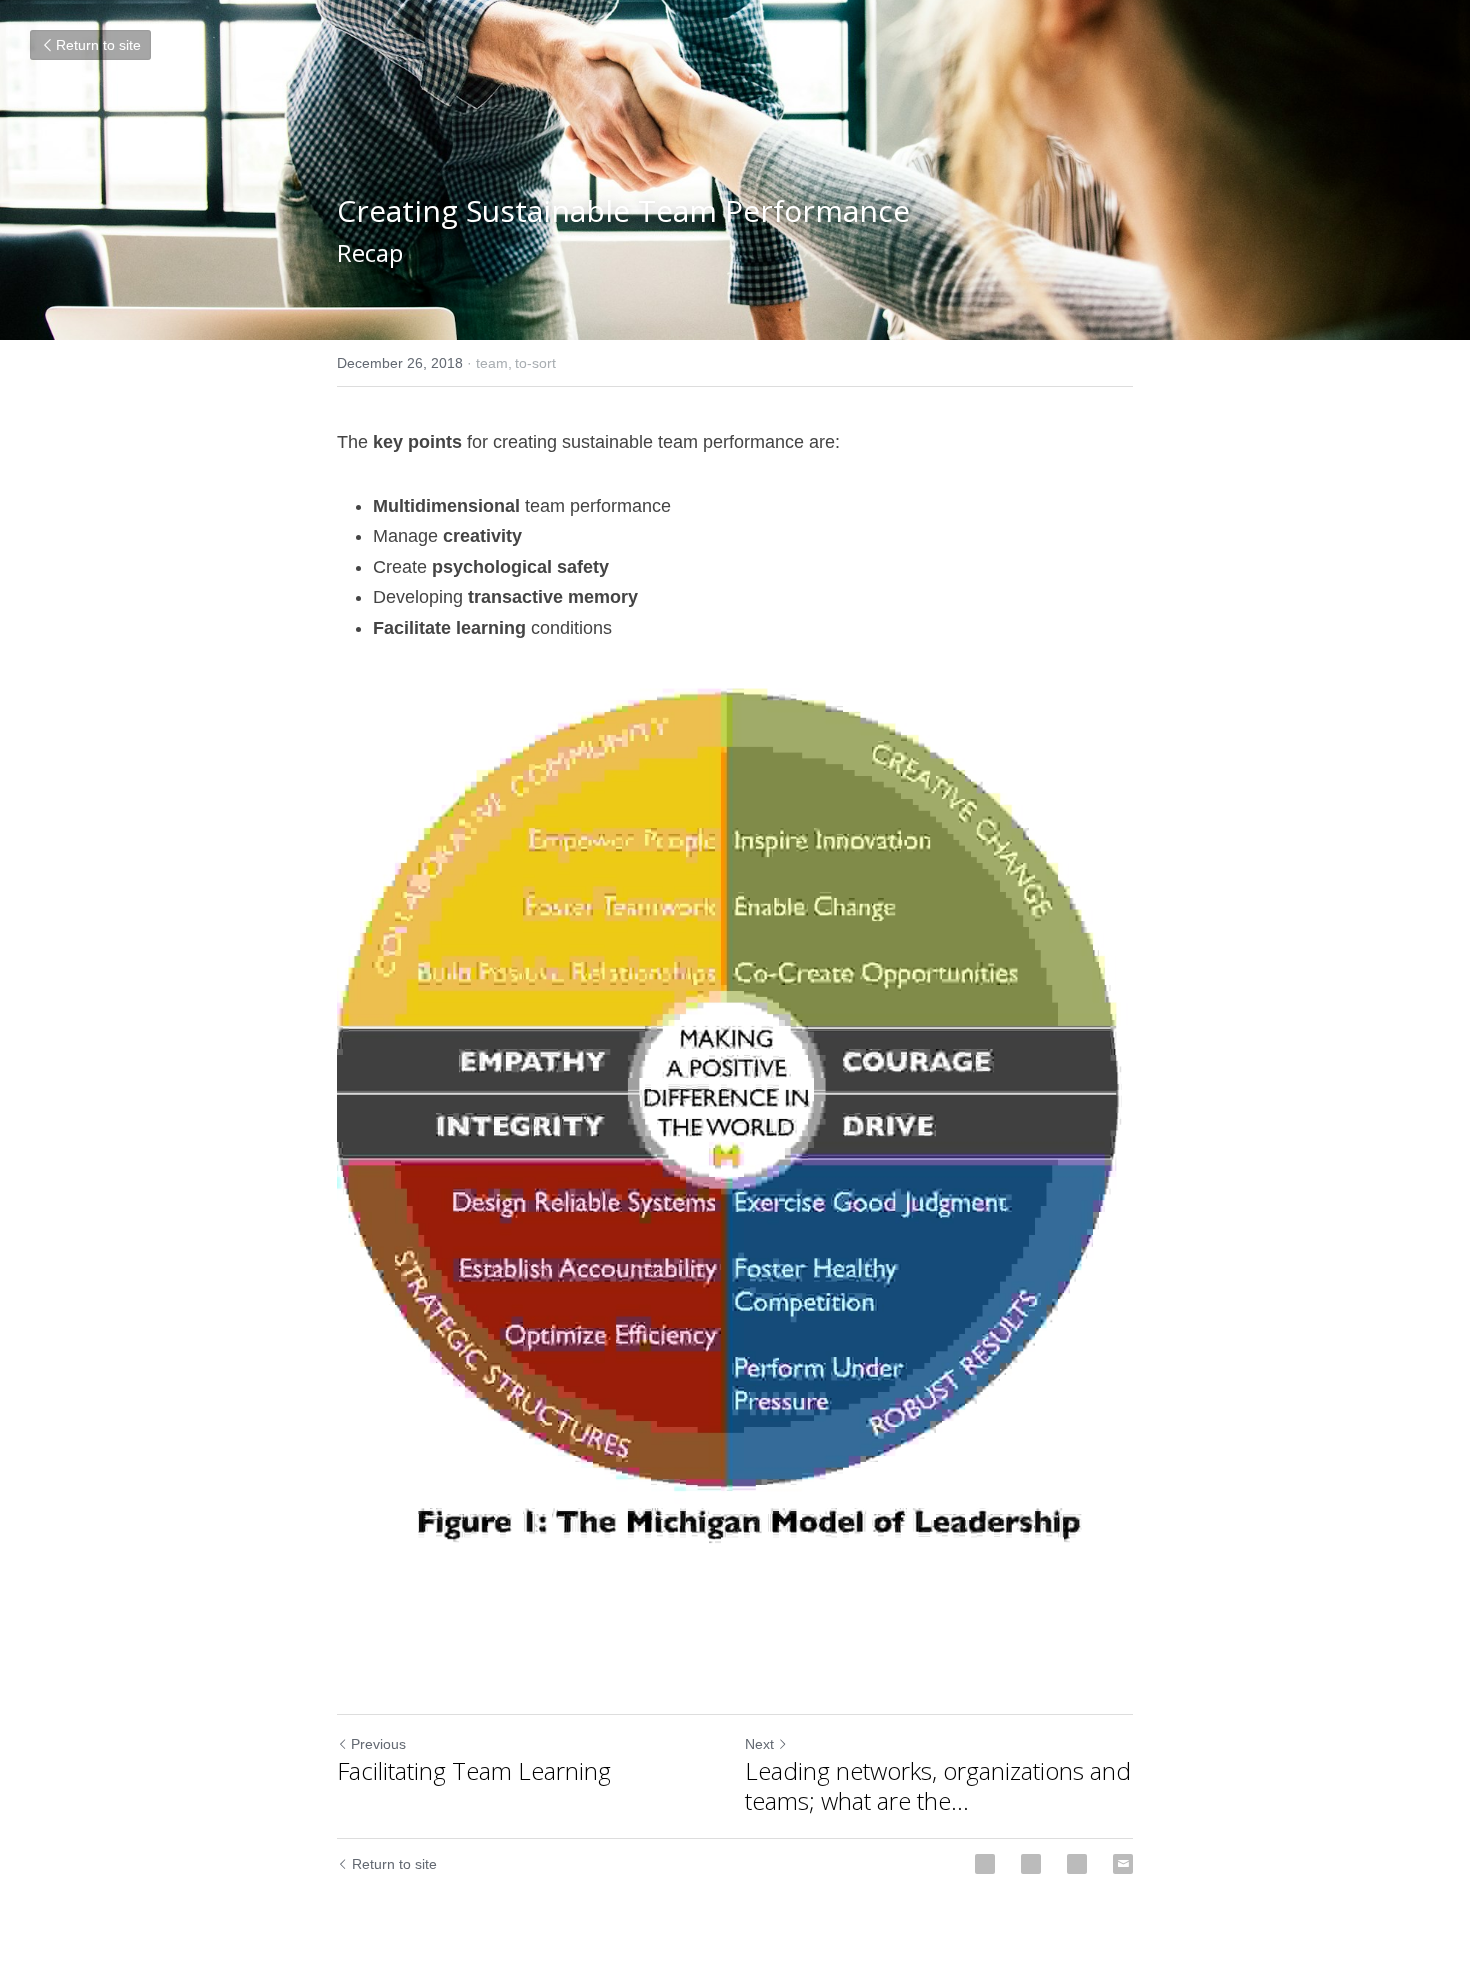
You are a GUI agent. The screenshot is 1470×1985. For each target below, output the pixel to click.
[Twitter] (1031, 1864)
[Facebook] (985, 1864)
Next (759, 1744)
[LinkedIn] (1077, 1864)
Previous (378, 1744)
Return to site (98, 45)
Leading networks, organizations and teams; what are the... (938, 1786)
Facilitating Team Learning (474, 1771)
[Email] (1123, 1864)
